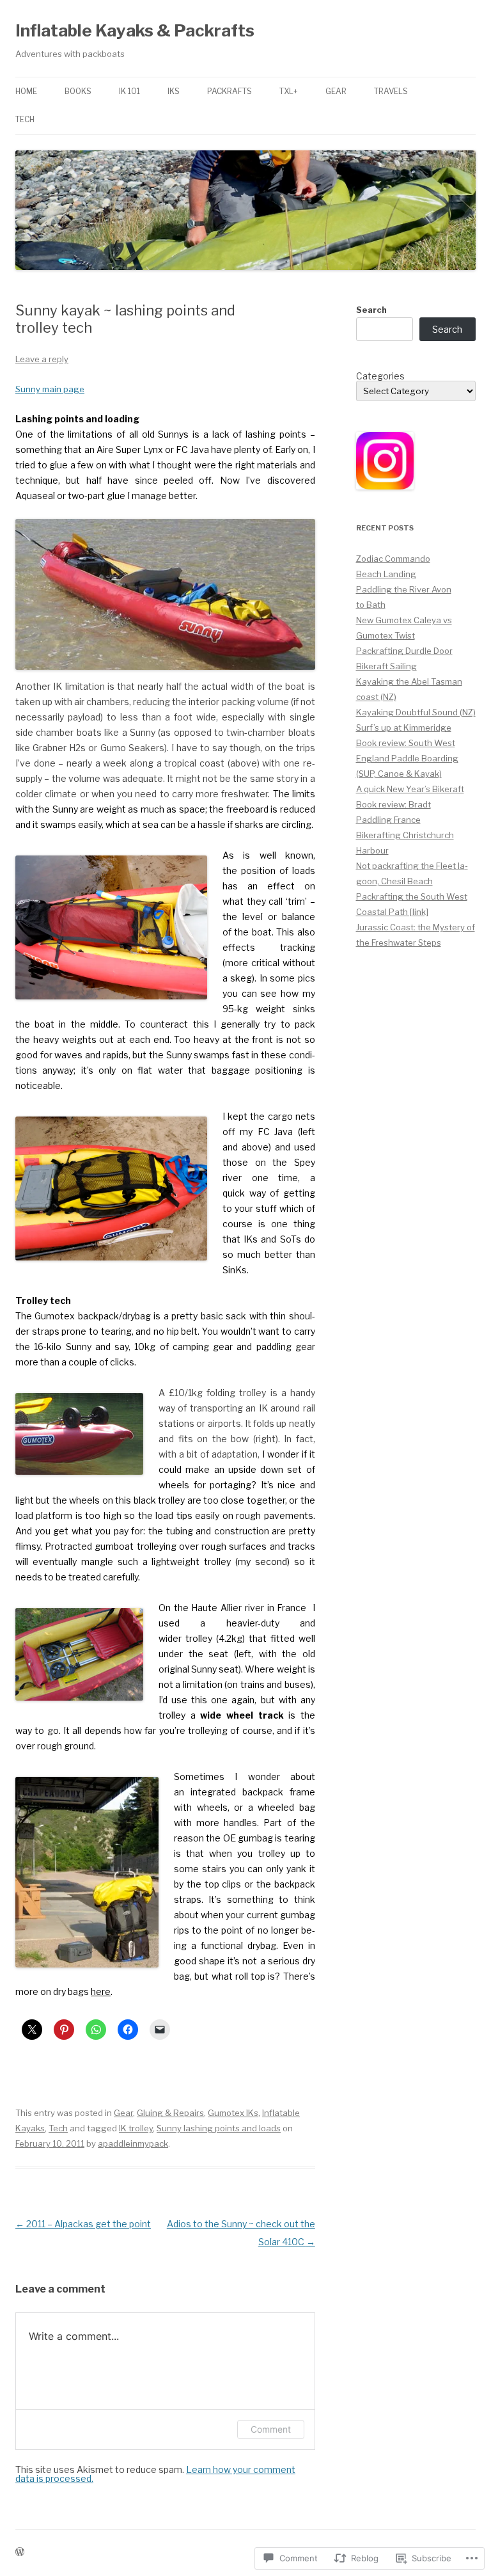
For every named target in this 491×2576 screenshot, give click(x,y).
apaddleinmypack (133, 2143)
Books (78, 91)
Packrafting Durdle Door (404, 651)
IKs (174, 91)
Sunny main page (50, 389)
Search (371, 310)
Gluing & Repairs (170, 2113)
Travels (391, 91)
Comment (271, 2429)
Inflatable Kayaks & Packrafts (135, 30)
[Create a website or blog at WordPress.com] (20, 2553)
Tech (25, 119)
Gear (336, 91)
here (101, 1992)
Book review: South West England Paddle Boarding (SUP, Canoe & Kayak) (407, 758)
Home (26, 91)
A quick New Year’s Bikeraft (410, 789)
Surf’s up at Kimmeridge (404, 727)
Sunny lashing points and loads (219, 2128)
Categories (380, 376)
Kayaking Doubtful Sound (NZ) (416, 712)
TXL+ (289, 91)
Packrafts (230, 91)
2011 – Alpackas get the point (83, 2224)
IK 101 (129, 91)
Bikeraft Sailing (386, 666)
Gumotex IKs (233, 2113)
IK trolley (136, 2128)
